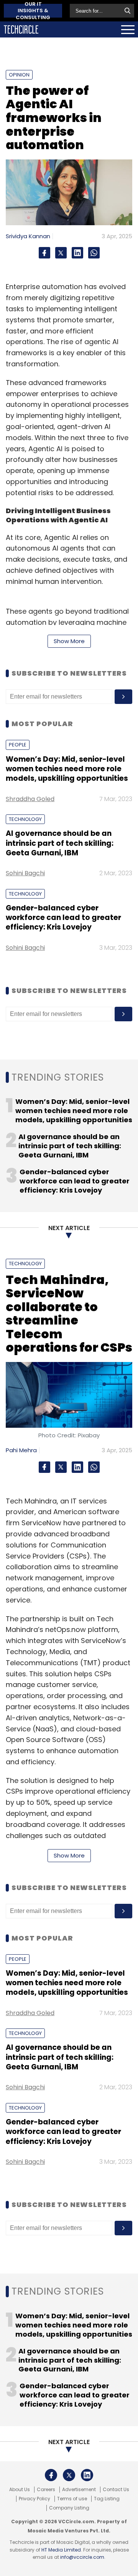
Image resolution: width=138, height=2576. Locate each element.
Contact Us (116, 2490)
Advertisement (79, 2490)
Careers (46, 2490)
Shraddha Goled (30, 799)
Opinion (19, 75)
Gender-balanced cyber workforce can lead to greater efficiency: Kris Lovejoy (63, 918)
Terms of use (72, 2499)
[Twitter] (61, 253)
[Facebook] (44, 253)
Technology (25, 819)
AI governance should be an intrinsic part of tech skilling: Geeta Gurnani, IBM (60, 843)
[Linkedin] (77, 253)
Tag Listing (107, 2499)
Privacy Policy (34, 2499)
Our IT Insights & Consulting (33, 11)
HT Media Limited (61, 2550)
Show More (69, 641)
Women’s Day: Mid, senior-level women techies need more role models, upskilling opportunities (67, 769)
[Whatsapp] (94, 253)
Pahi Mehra (21, 1450)
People (18, 745)
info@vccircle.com (82, 2557)
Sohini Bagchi (25, 873)
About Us (20, 2490)
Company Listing (69, 2508)
